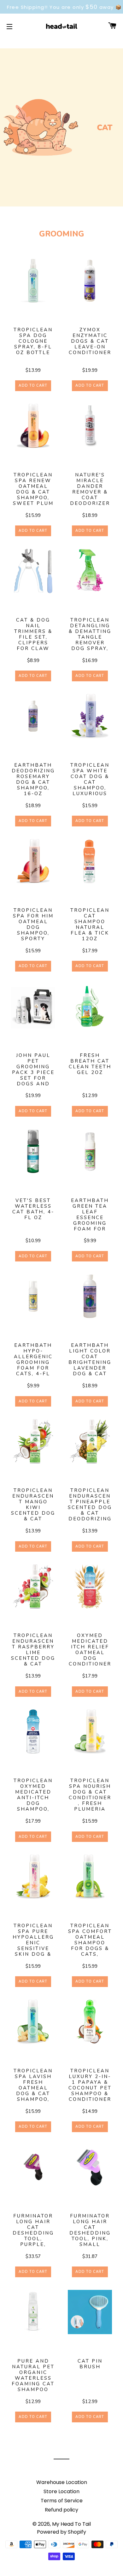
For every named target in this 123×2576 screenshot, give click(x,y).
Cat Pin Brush (90, 2364)
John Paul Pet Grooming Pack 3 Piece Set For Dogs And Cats (33, 1070)
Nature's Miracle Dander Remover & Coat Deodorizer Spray (90, 489)
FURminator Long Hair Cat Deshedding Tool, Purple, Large (33, 2230)
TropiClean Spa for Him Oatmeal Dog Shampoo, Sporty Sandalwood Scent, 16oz (33, 925)
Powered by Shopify (61, 2532)
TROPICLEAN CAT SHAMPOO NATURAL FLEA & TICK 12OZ (90, 925)
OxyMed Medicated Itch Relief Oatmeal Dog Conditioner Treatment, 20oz (90, 1650)
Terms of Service (62, 2501)
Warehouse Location (62, 2482)
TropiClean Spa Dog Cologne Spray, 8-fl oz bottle (33, 341)
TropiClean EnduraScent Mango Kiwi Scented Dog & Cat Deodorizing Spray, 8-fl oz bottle (33, 1505)
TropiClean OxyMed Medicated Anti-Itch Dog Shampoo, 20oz (33, 1795)
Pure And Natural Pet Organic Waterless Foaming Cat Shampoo (33, 2375)
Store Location (61, 2491)
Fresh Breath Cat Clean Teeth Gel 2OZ (90, 1064)
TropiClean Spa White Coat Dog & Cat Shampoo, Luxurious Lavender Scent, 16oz (90, 780)
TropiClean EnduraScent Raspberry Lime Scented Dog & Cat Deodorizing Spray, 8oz (33, 1650)
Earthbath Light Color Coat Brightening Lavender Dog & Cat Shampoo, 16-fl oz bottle (90, 1360)
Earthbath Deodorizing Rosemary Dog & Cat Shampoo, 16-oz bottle (33, 780)
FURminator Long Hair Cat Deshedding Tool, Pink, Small (90, 2230)
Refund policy (61, 2510)
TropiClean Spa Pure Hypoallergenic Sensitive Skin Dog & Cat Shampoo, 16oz (33, 1940)
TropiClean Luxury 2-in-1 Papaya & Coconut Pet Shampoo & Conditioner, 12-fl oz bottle (90, 2085)
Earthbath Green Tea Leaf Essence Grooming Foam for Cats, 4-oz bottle (90, 1215)
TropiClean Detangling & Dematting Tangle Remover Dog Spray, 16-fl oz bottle (90, 635)
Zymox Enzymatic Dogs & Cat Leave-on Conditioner (90, 341)
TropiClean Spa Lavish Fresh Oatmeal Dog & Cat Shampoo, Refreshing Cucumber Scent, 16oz (33, 2085)
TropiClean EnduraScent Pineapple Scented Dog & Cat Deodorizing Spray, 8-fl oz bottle (90, 1505)
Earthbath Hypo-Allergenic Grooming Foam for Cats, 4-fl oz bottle (33, 1360)
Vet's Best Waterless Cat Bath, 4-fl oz (33, 1209)
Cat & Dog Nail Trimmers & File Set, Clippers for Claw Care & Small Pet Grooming (33, 635)
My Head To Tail (71, 2524)
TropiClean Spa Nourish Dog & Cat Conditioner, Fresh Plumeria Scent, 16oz (90, 1795)
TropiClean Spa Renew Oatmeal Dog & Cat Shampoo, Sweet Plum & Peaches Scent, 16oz (33, 489)
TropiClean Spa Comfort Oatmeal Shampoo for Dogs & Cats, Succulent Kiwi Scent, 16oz (90, 1940)
